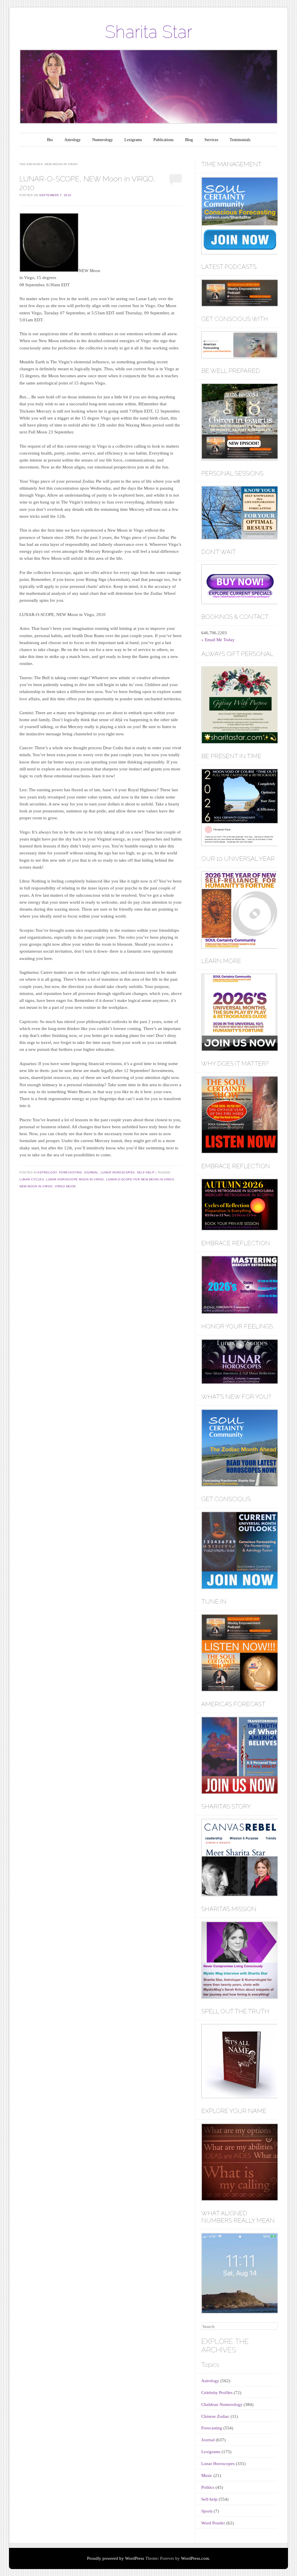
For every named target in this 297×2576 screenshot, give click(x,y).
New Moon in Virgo (36, 1186)
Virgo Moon (65, 1186)
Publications (163, 140)
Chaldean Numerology (222, 2404)
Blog (189, 140)
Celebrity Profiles (217, 2393)
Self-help (146, 1172)
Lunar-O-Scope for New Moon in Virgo (140, 1179)
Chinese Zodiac (215, 2416)
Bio (50, 140)
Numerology (103, 140)
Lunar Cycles (32, 1179)
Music (207, 2475)
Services (211, 140)
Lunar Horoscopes (118, 1172)
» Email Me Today (218, 640)
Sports (207, 2511)
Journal (91, 1172)
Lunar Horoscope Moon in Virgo (75, 1179)
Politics (208, 2487)
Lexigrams (133, 140)
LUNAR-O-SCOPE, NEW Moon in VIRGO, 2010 (87, 183)
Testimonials (240, 140)
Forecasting (71, 1172)
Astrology (73, 140)
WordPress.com (195, 2558)
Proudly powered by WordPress (116, 2558)
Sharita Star (149, 32)
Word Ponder (213, 2523)
